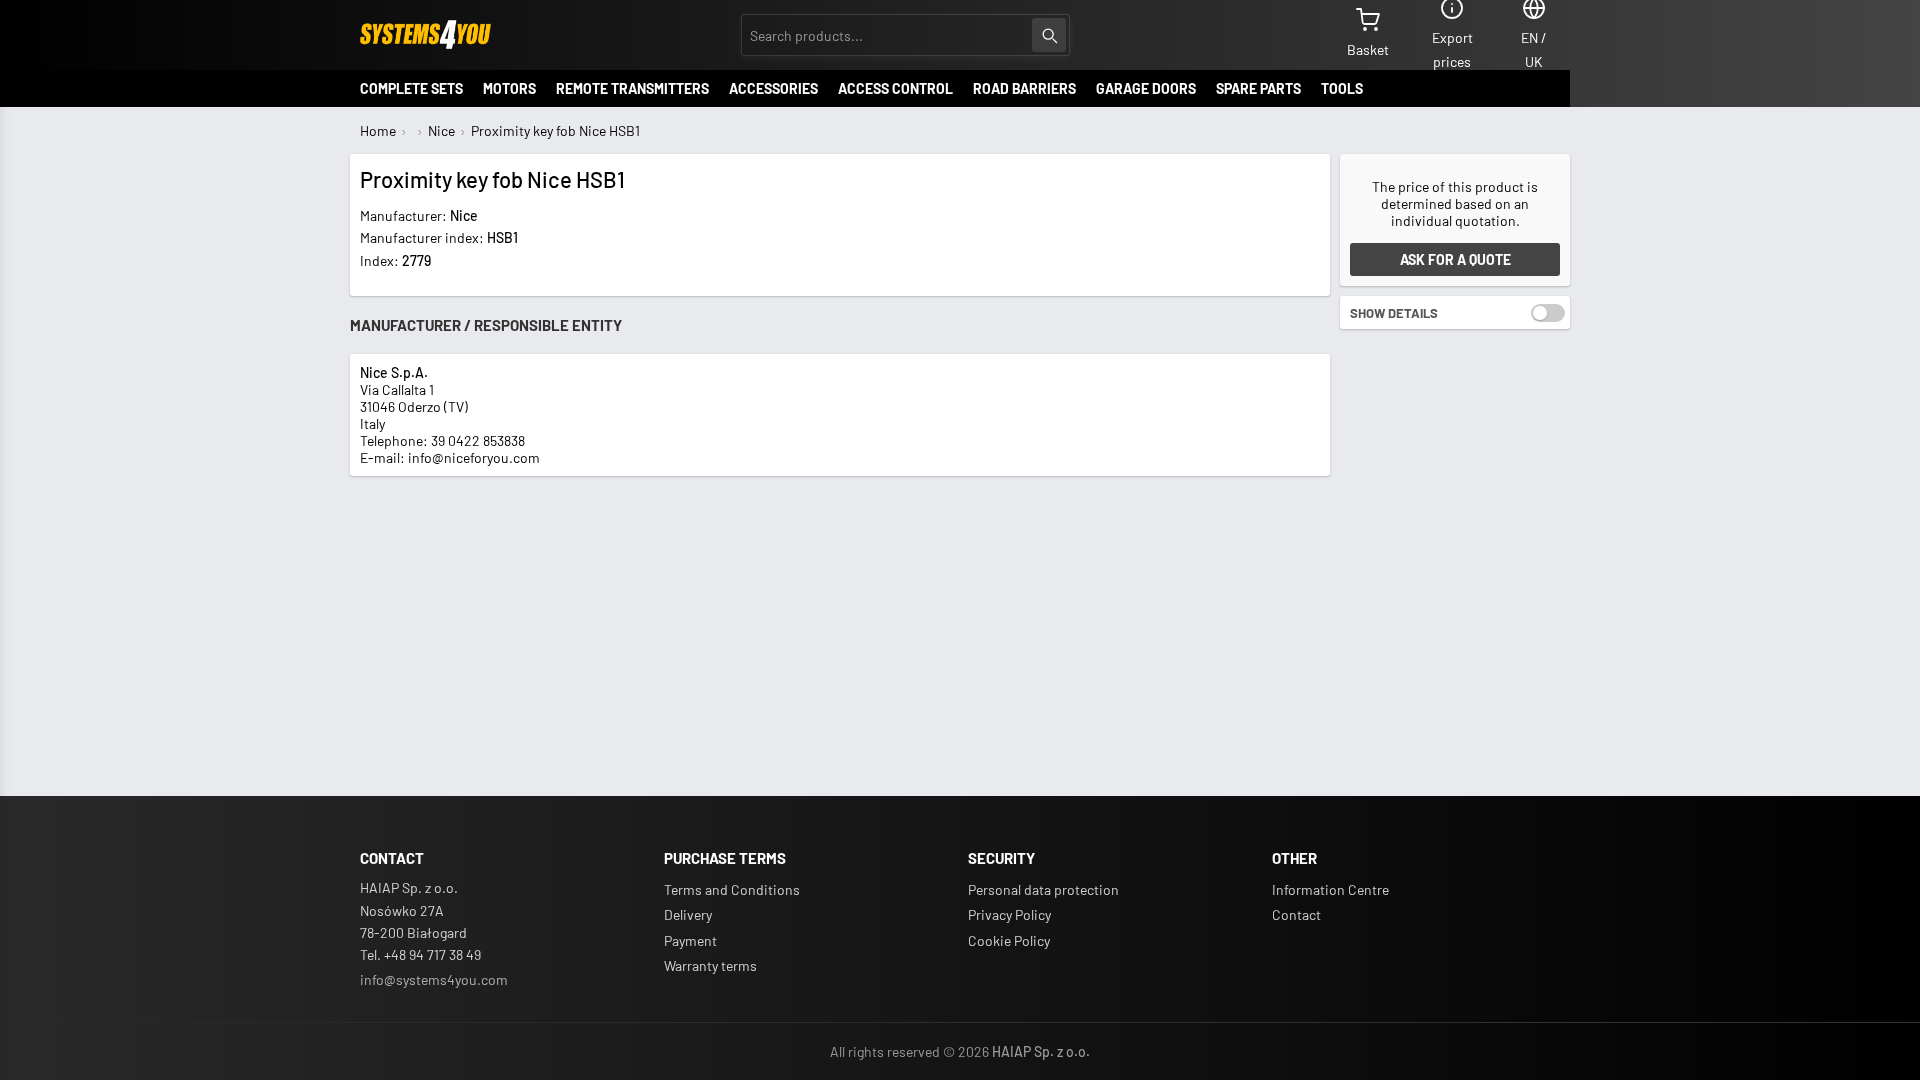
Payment (690, 940)
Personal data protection (1043, 889)
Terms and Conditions (732, 889)
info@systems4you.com (434, 979)
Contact (1296, 914)
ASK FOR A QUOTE (1455, 259)
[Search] (1049, 35)
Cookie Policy (1009, 940)
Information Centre (1330, 889)
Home (378, 130)
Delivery (688, 914)
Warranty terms (710, 965)
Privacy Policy (1009, 914)
